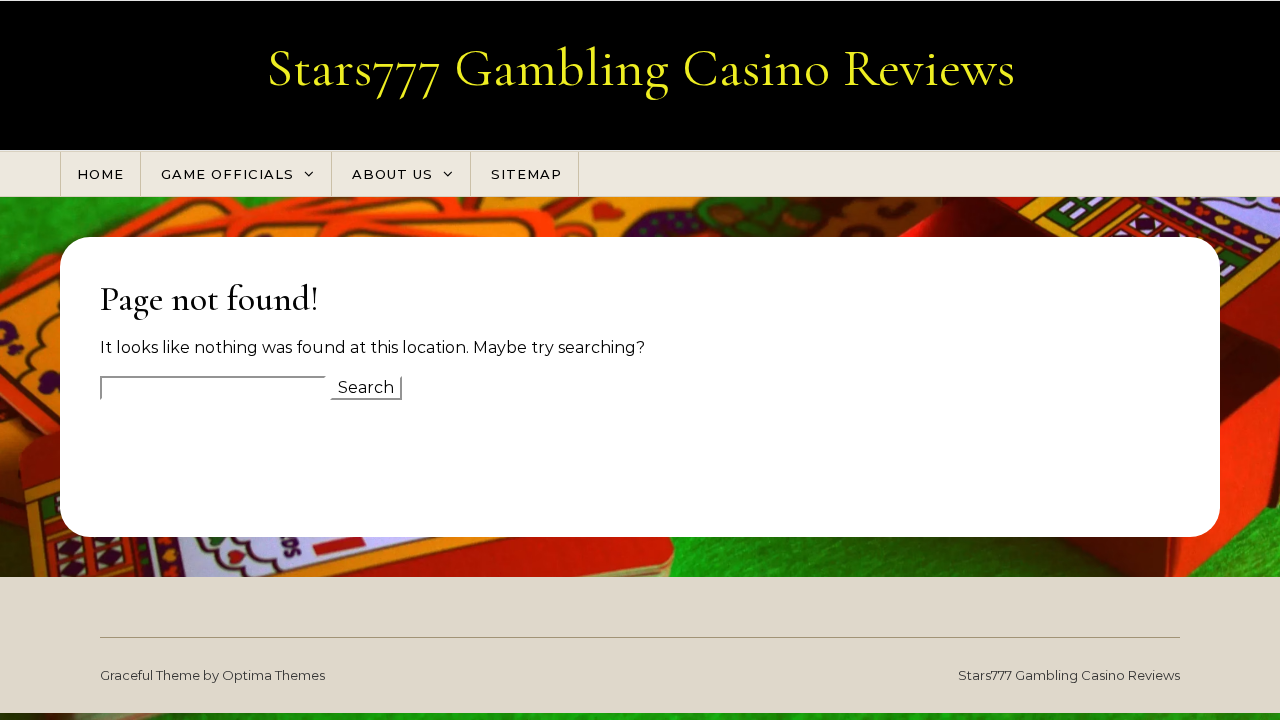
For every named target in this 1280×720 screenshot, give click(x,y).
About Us (392, 174)
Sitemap (526, 174)
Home (100, 174)
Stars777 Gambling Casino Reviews (640, 67)
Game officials (227, 174)
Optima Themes (273, 675)
